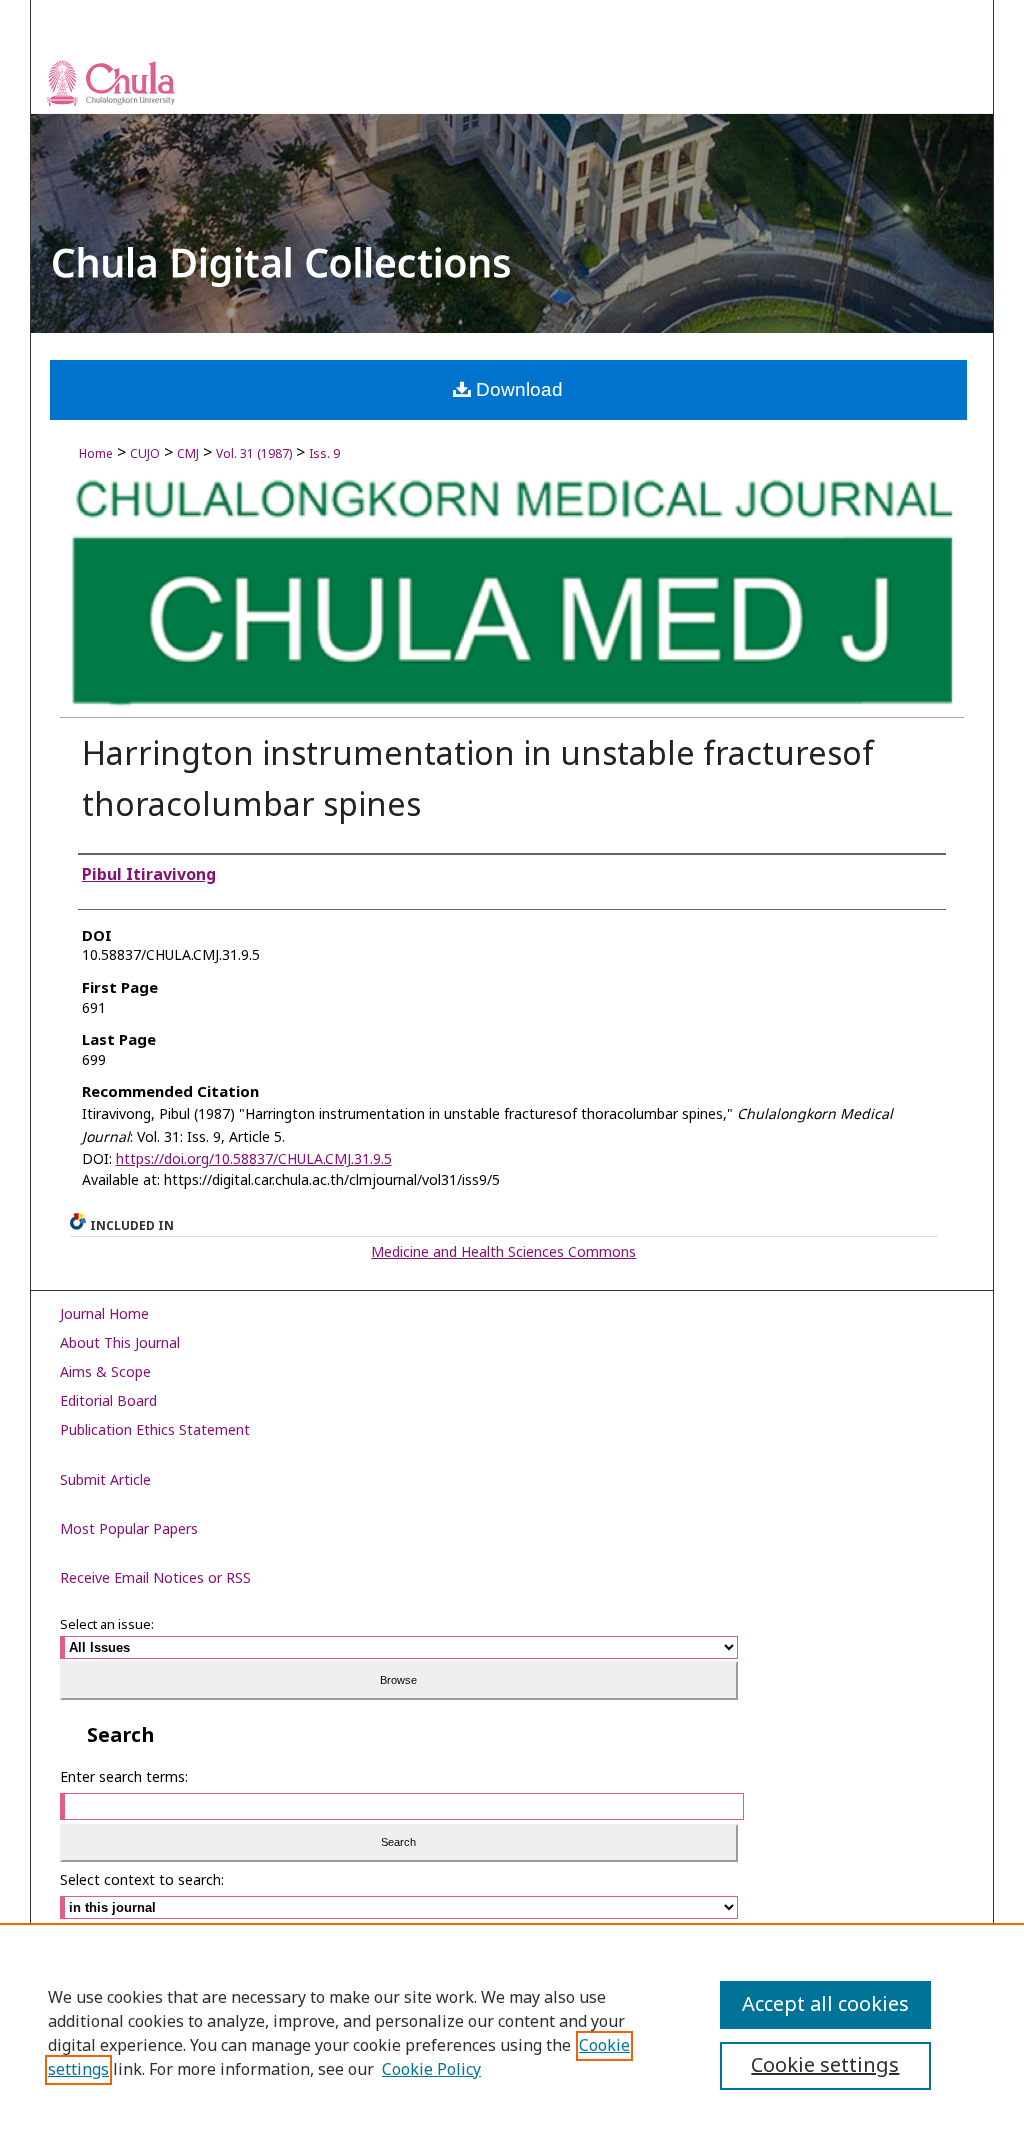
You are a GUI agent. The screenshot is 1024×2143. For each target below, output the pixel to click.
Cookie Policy (431, 2070)
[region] (512, 2033)
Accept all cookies (825, 2005)
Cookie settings (825, 2066)
